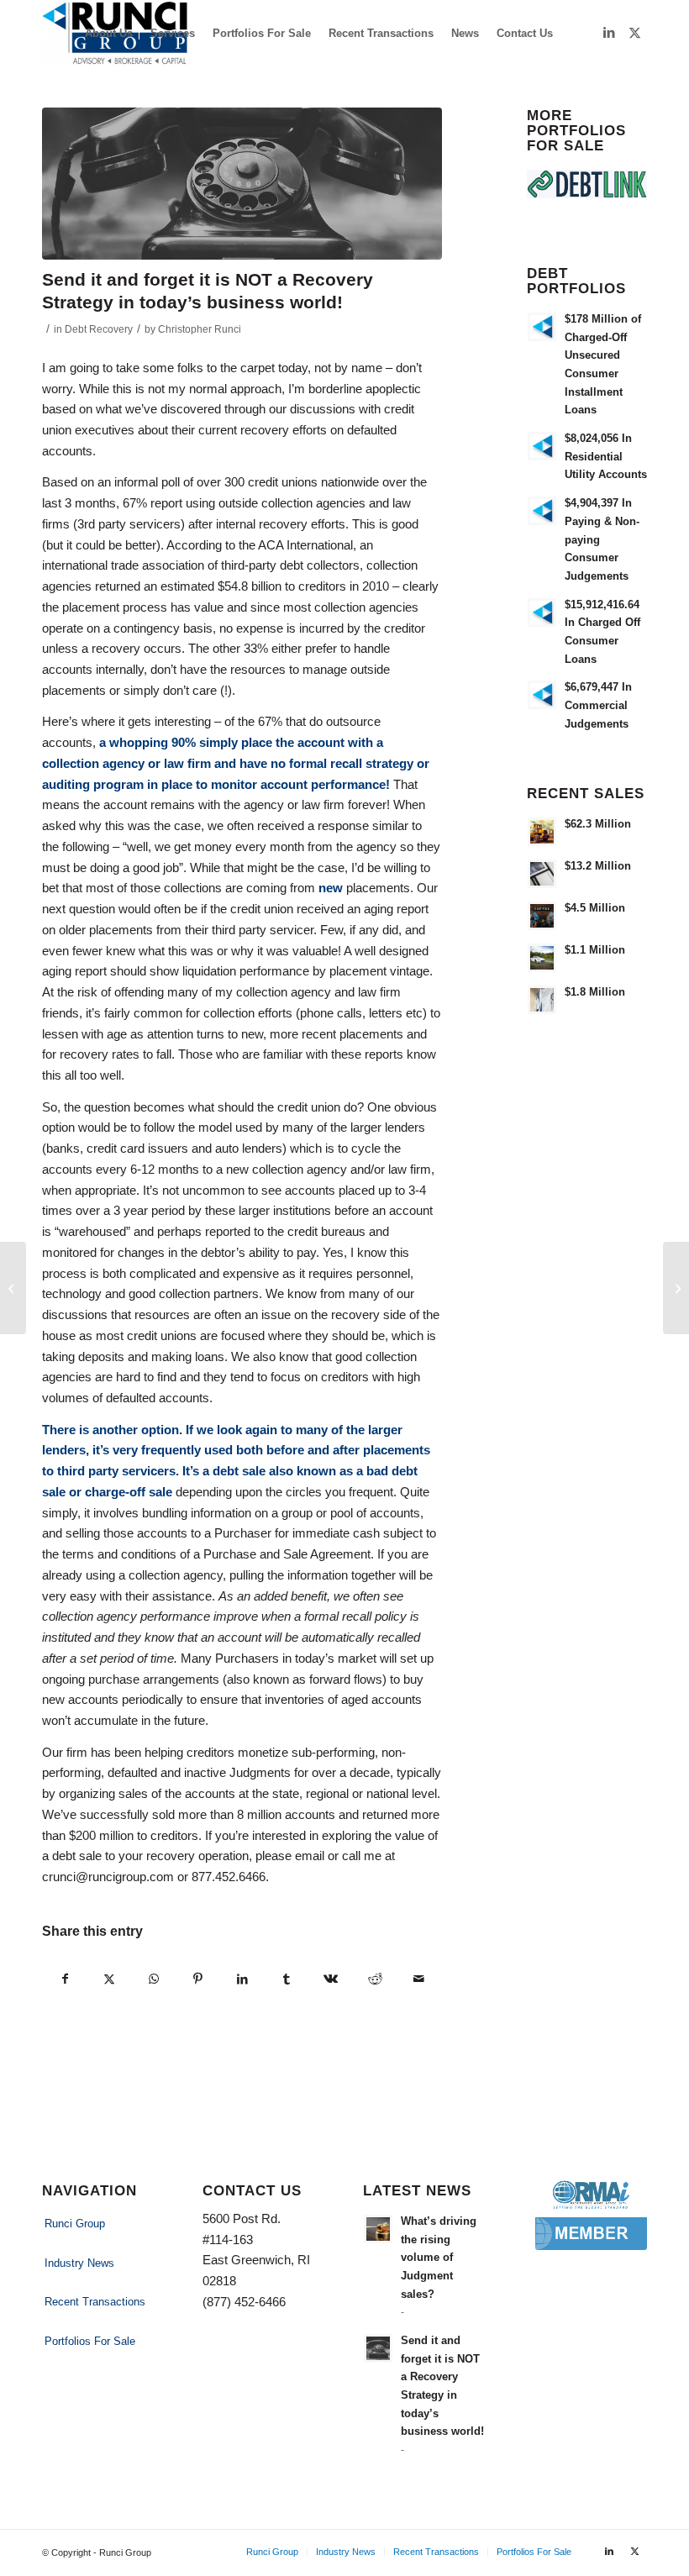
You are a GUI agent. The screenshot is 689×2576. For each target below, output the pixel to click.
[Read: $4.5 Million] (542, 916)
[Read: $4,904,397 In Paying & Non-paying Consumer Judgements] (542, 511)
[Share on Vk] (331, 1979)
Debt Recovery (99, 329)
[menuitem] (109, 34)
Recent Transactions (95, 2302)
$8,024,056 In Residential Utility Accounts (606, 456)
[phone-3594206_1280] (242, 184)
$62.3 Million (598, 824)
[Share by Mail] (419, 1979)
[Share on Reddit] (375, 1979)
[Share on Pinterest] (198, 1979)
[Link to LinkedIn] (609, 33)
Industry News (79, 2263)
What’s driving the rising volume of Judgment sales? (439, 2258)
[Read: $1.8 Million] (542, 1000)
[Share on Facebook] (65, 1979)
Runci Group (75, 2224)
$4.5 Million (595, 908)
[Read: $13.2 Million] (542, 874)
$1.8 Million (595, 992)
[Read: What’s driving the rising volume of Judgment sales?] (378, 2229)
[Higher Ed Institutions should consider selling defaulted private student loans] (13, 1288)
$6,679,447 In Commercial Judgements (598, 705)
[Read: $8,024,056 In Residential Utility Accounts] (542, 446)
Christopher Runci (200, 329)
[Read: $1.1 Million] (542, 958)
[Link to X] (634, 33)
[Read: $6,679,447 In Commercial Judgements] (542, 695)
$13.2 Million (598, 866)
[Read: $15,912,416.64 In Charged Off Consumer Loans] (542, 612)
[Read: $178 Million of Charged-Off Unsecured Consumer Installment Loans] (542, 327)
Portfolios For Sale (90, 2341)
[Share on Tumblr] (287, 1979)
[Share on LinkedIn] (242, 1979)
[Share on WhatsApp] (154, 1979)
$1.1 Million (595, 950)
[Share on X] (110, 1979)
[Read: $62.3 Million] (542, 832)
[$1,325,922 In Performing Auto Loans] (676, 1288)
